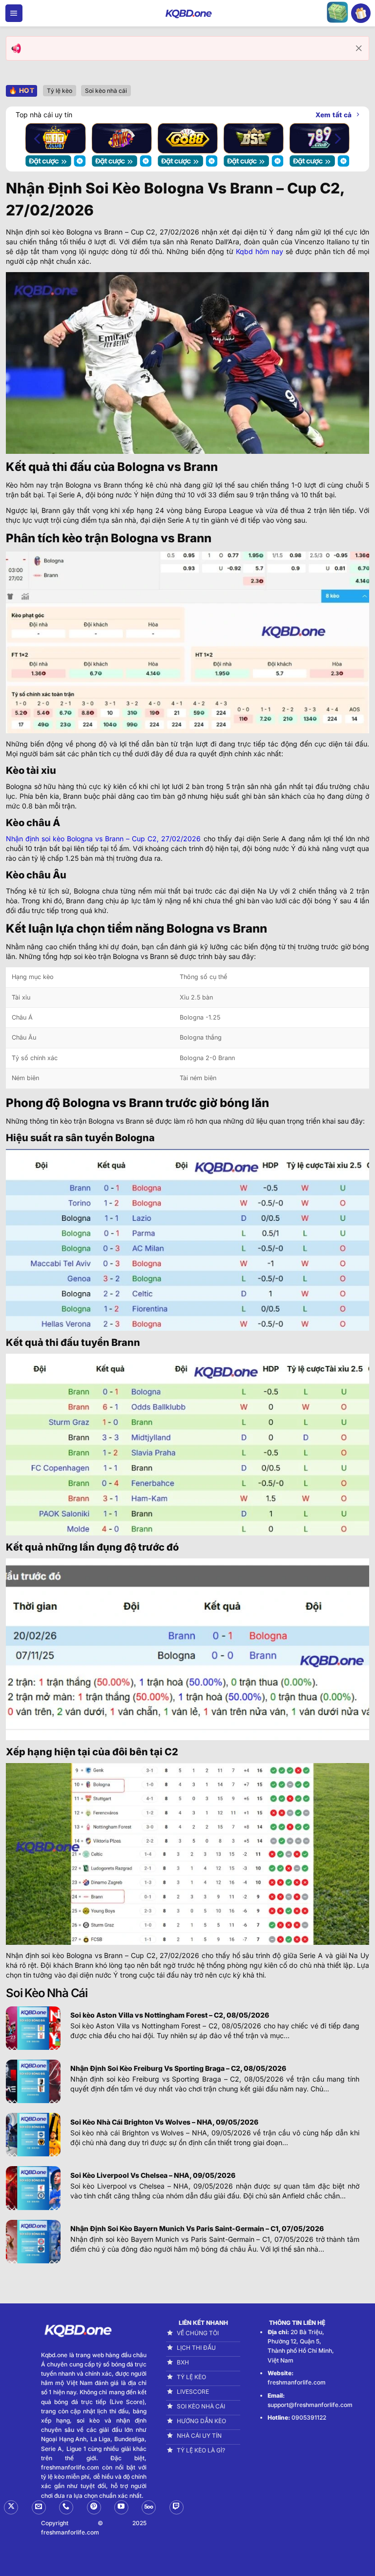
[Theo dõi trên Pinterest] (94, 2507)
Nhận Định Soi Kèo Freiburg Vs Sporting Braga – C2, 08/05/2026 (178, 2068)
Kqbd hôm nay (260, 251)
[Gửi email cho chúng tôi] (39, 2507)
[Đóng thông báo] (359, 48)
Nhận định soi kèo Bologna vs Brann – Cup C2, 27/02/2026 (103, 839)
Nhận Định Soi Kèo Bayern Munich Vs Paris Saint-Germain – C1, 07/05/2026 (197, 2228)
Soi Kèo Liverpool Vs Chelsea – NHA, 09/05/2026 (153, 2175)
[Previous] (38, 138)
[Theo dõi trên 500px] (149, 2507)
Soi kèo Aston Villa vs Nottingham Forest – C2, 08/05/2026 (170, 2015)
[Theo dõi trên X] (11, 2507)
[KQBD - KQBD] (187, 13)
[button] (14, 13)
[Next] (337, 138)
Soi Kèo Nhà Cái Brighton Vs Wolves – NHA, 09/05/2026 (164, 2122)
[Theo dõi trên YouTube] (121, 2507)
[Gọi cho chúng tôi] (66, 2507)
